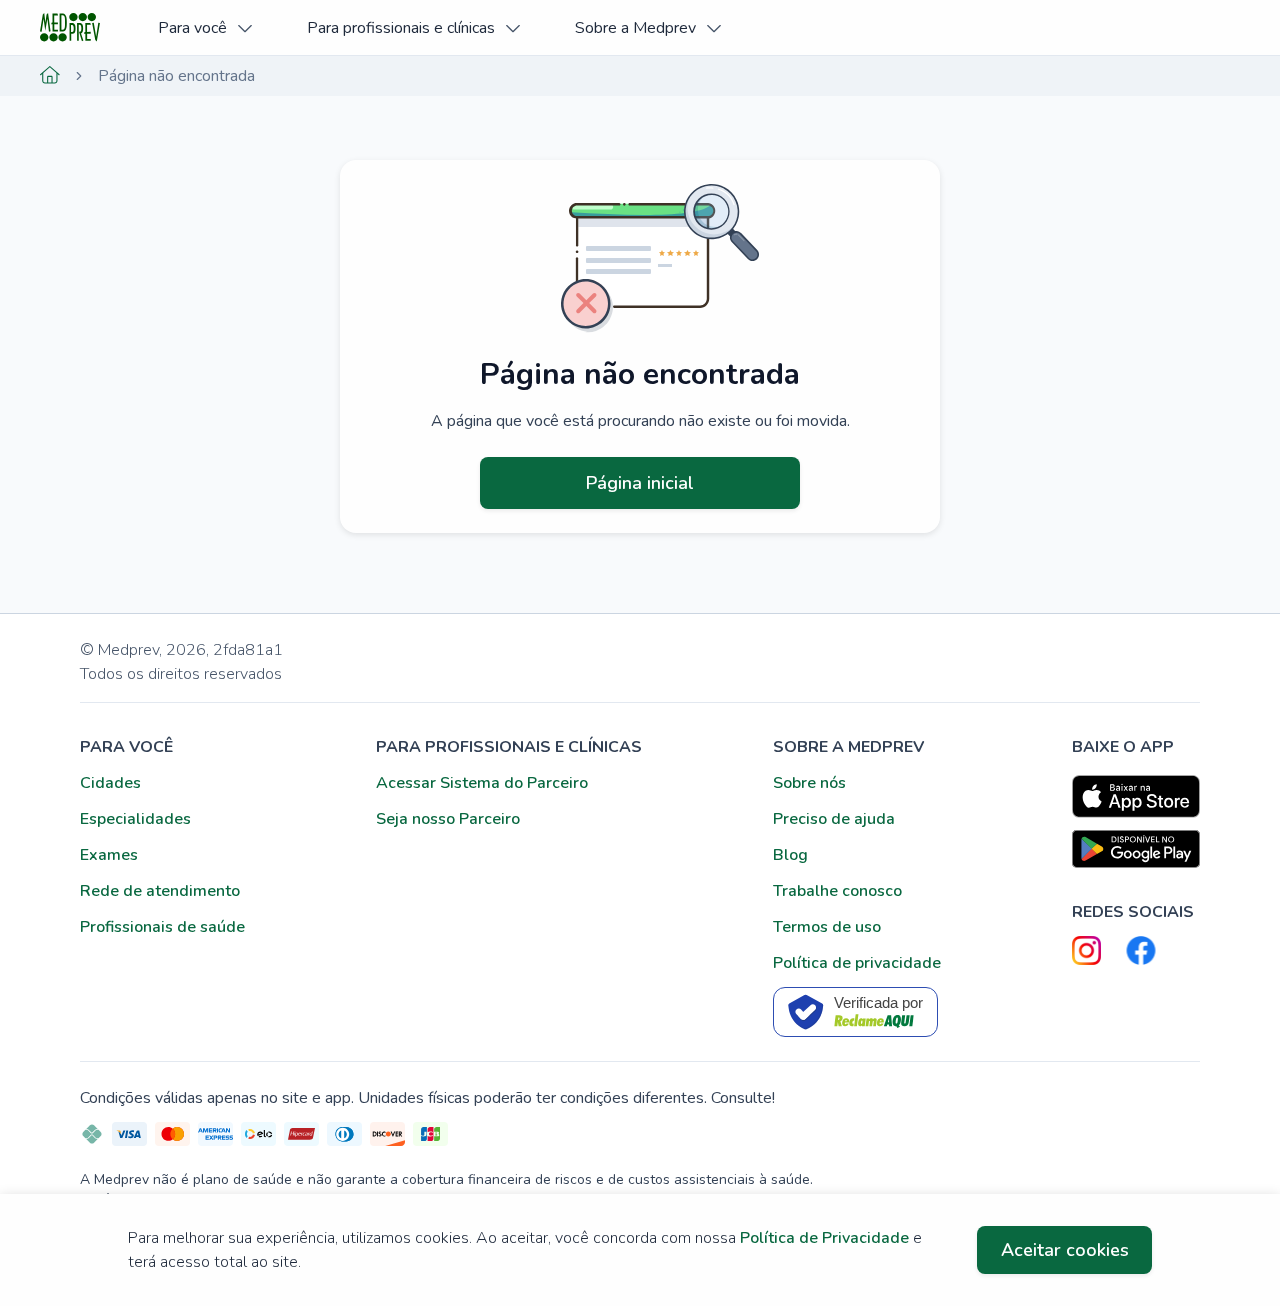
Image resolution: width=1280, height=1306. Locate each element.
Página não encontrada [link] (176, 76)
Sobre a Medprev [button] (635, 28)
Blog (790, 855)
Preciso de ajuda (834, 819)
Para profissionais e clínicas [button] (401, 28)
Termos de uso (827, 927)
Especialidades (135, 819)
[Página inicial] (50, 76)
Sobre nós (809, 783)
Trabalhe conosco (837, 891)
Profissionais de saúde (162, 927)
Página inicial (640, 483)
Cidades (110, 783)
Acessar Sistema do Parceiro (482, 783)
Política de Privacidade (824, 1238)
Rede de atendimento (160, 891)
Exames (109, 855)
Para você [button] (192, 28)
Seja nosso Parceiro (448, 819)
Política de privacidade (857, 963)
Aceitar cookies (1065, 1250)
